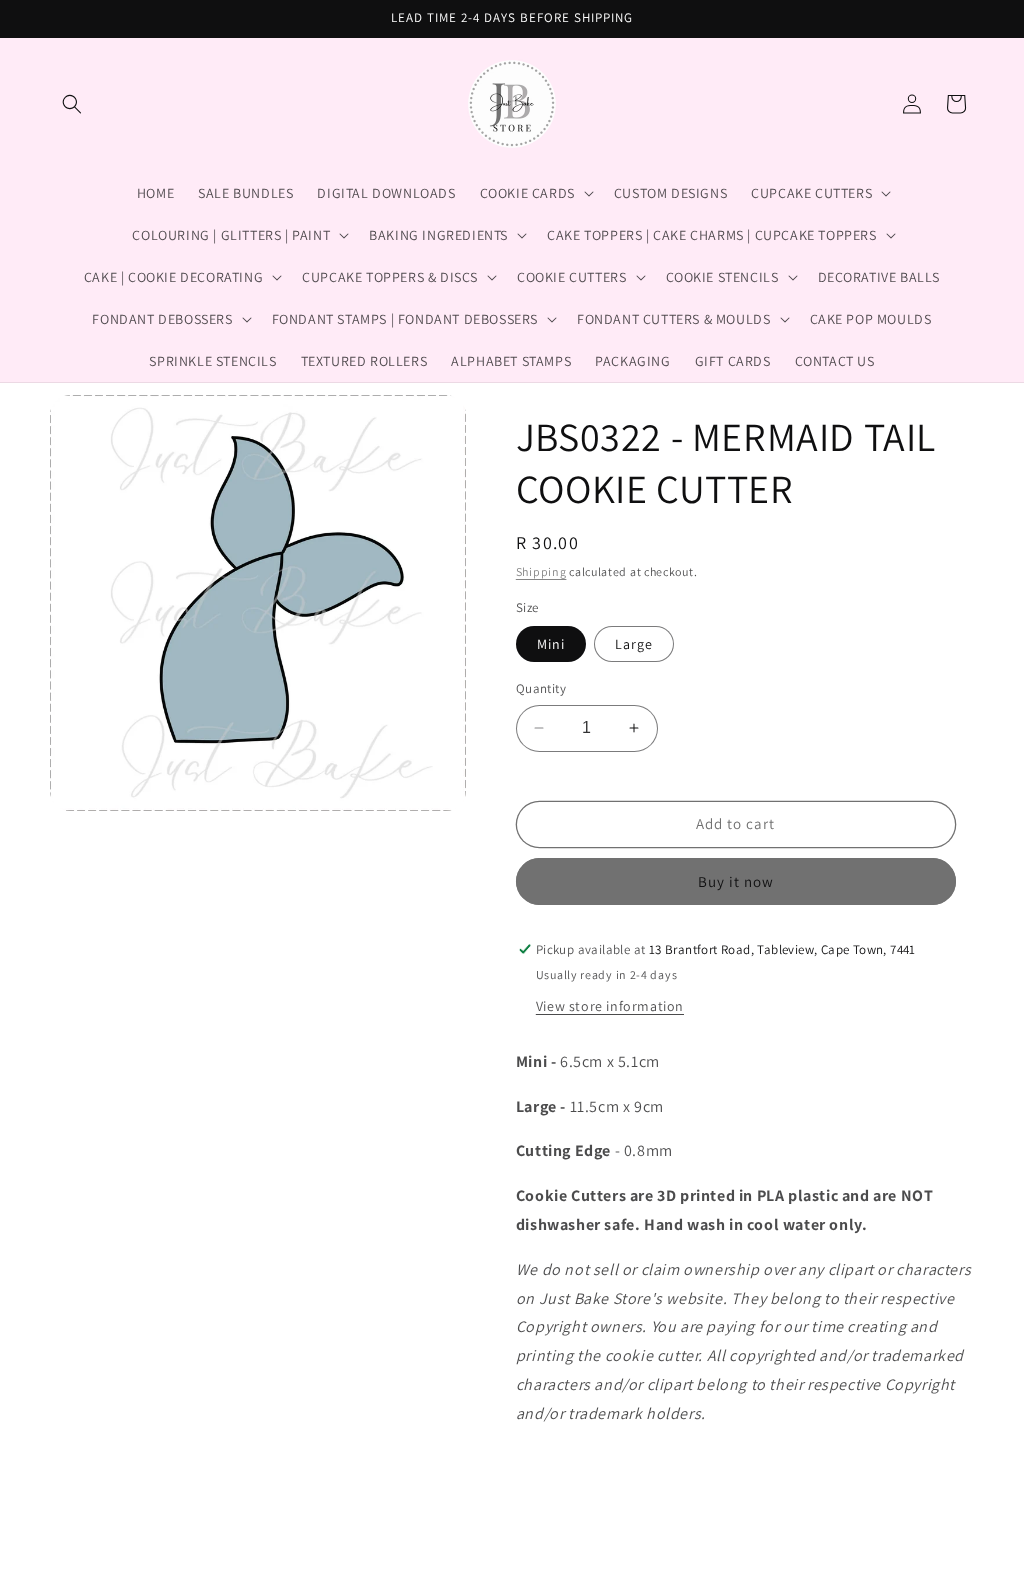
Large (634, 644)
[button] (72, 104)
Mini (551, 644)
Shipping (541, 571)
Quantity (541, 688)
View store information (610, 1006)
